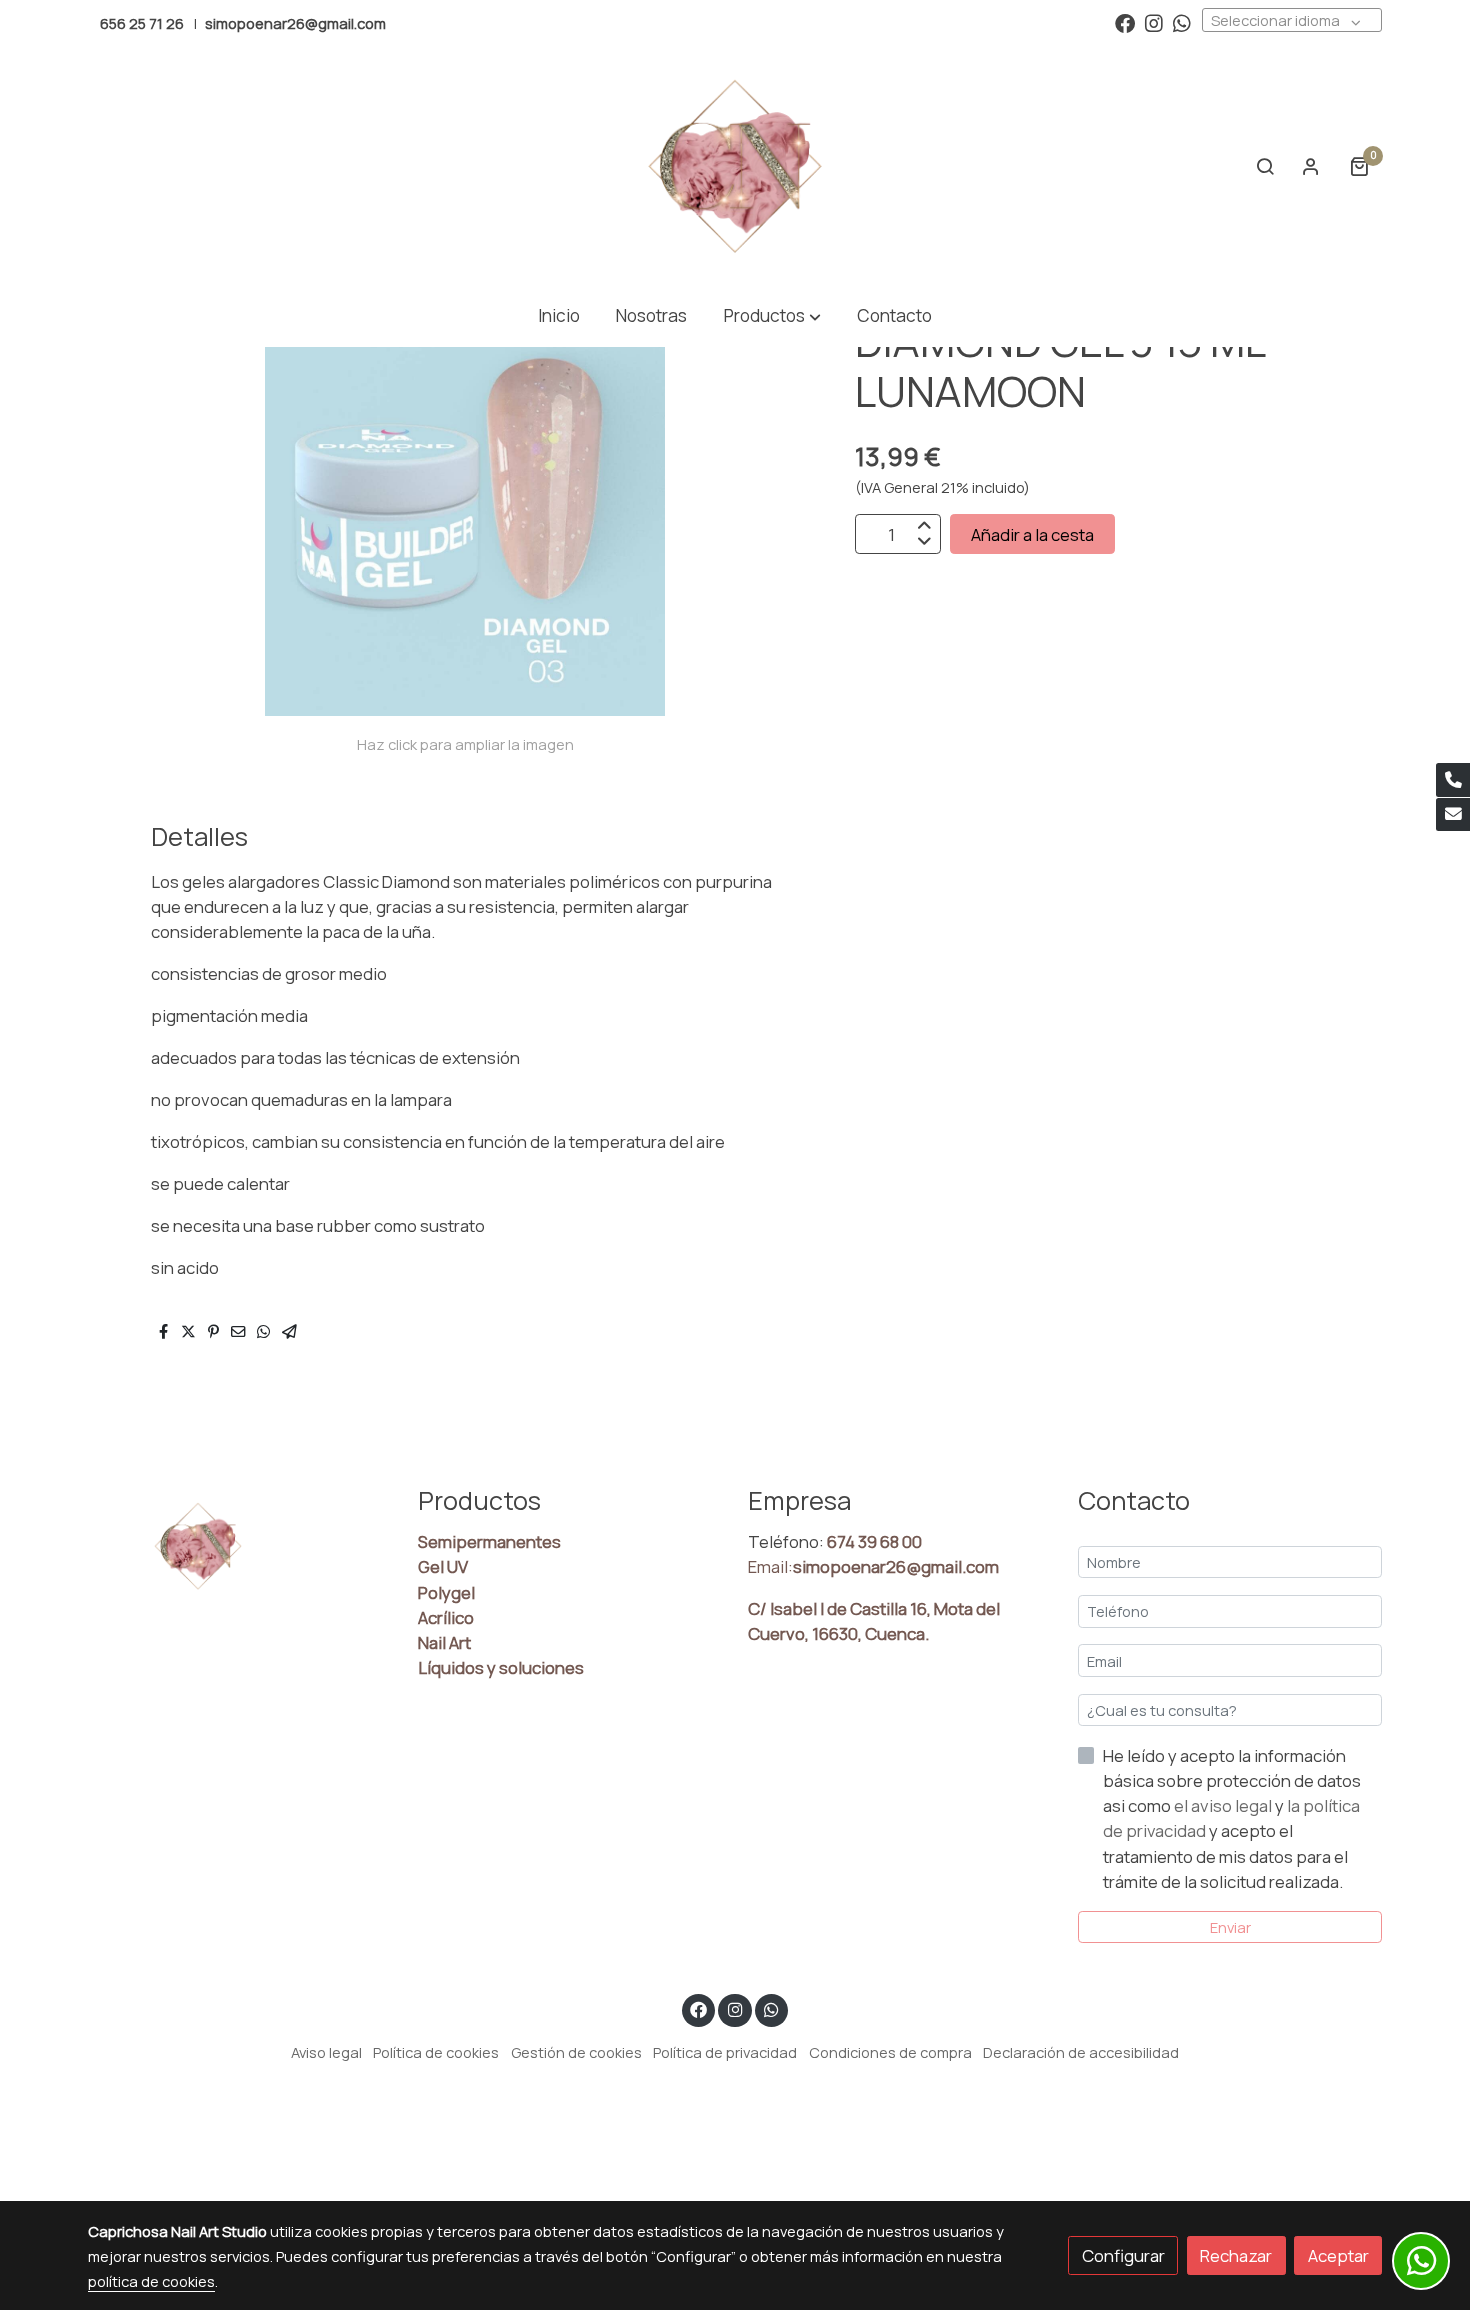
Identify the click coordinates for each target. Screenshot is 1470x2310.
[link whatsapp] (1182, 22)
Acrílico (446, 1617)
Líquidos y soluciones (501, 1667)
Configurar (1123, 2255)
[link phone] (1453, 780)
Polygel (446, 1592)
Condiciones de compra (890, 2052)
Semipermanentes (489, 1541)
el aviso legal (1224, 1805)
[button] (772, 316)
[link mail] (1453, 815)
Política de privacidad (725, 2052)
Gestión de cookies (576, 2052)
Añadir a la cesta (1032, 534)
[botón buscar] (1265, 166)
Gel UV (443, 1566)
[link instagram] (1154, 22)
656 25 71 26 (142, 23)
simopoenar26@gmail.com (295, 23)
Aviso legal (326, 2052)
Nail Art (444, 1642)
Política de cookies (436, 2052)
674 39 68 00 (874, 1541)
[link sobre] (240, 1546)
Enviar (1230, 1927)
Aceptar (1338, 2255)
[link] (735, 166)
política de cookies (151, 2281)
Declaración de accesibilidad (1081, 2052)
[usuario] (1311, 166)
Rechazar (1236, 2255)
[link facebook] (1125, 22)
